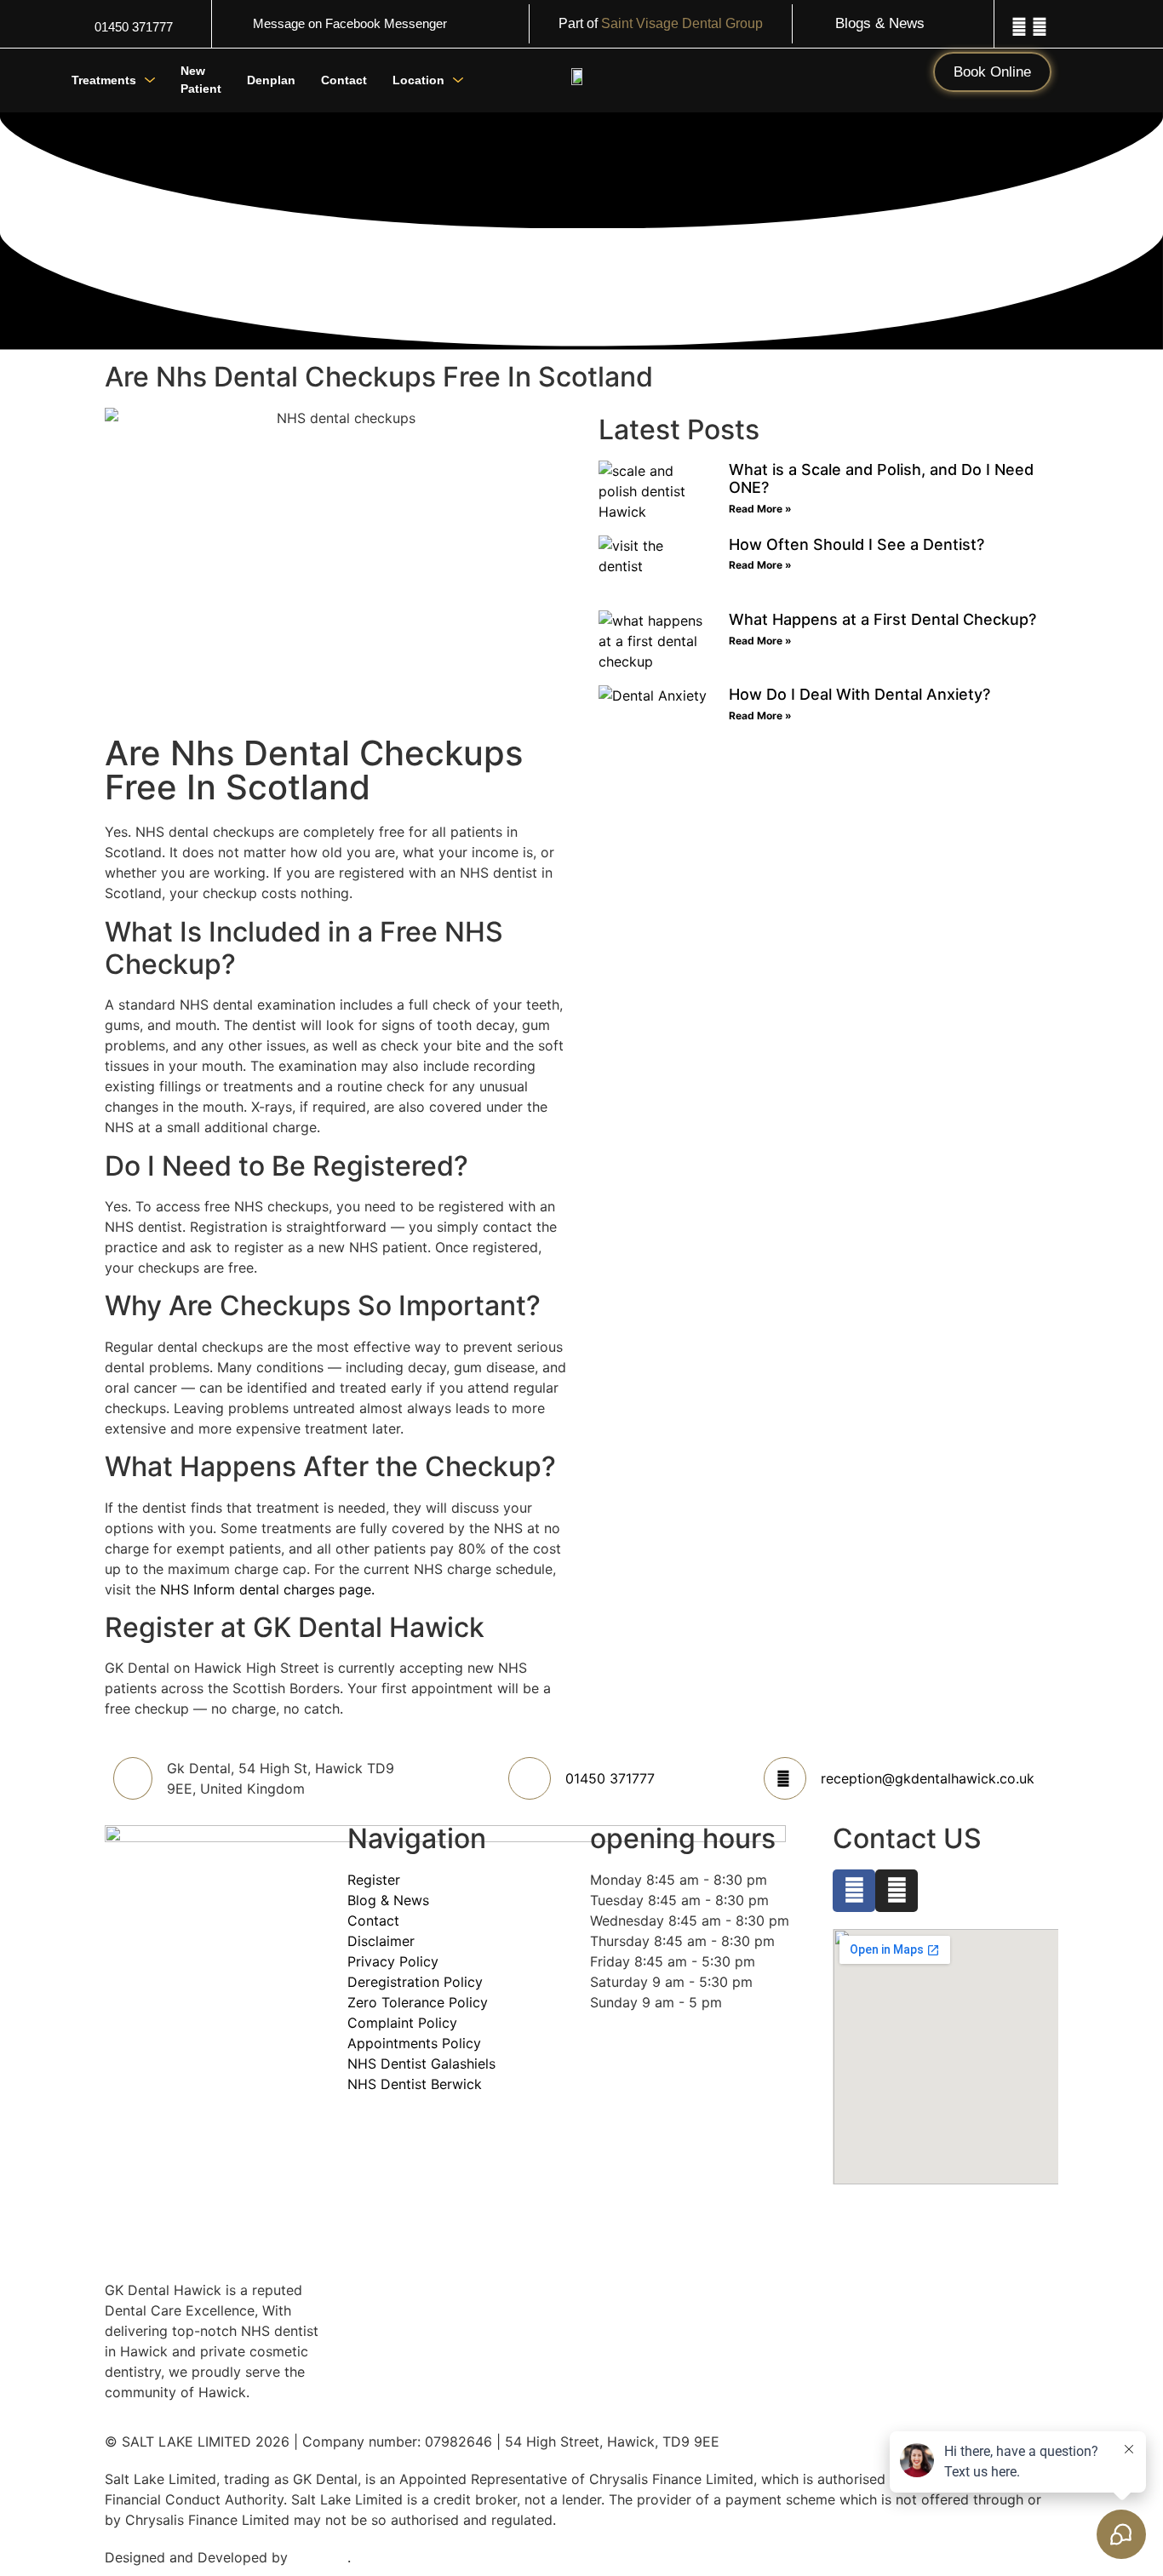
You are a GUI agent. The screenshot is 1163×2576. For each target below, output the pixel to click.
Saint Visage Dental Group (682, 23)
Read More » (760, 509)
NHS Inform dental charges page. (267, 1589)
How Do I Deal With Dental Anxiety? (859, 694)
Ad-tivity (320, 2557)
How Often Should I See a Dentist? (856, 544)
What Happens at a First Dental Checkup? (882, 619)
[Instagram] (1040, 27)
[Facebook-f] (1019, 27)
